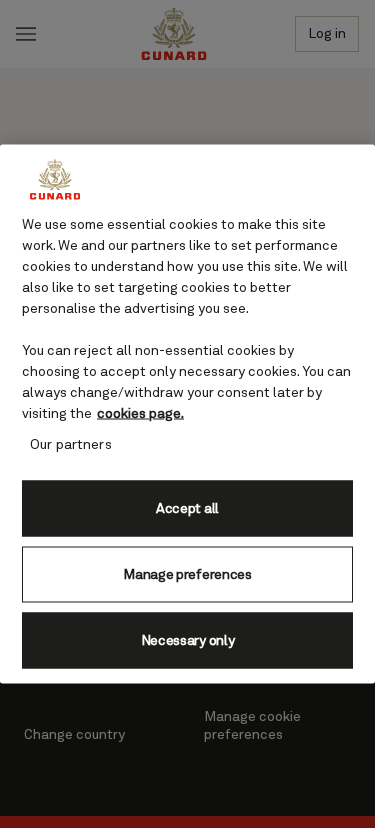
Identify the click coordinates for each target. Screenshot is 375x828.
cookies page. (140, 414)
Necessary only (188, 640)
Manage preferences (187, 574)
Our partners (71, 445)
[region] (187, 414)
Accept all (187, 508)
